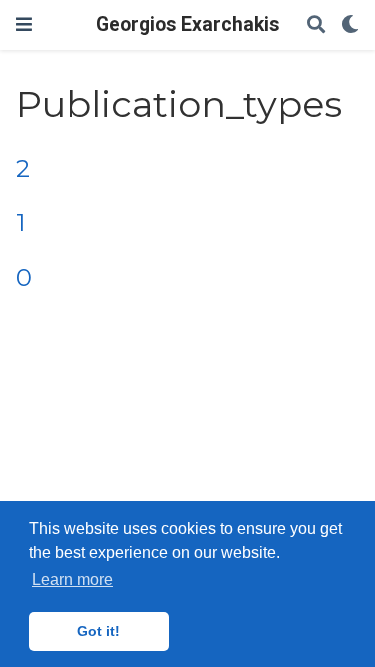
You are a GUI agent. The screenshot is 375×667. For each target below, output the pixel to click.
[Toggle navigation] (24, 24)
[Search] (316, 25)
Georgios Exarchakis (187, 24)
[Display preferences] (350, 25)
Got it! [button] (98, 631)
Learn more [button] (72, 579)
